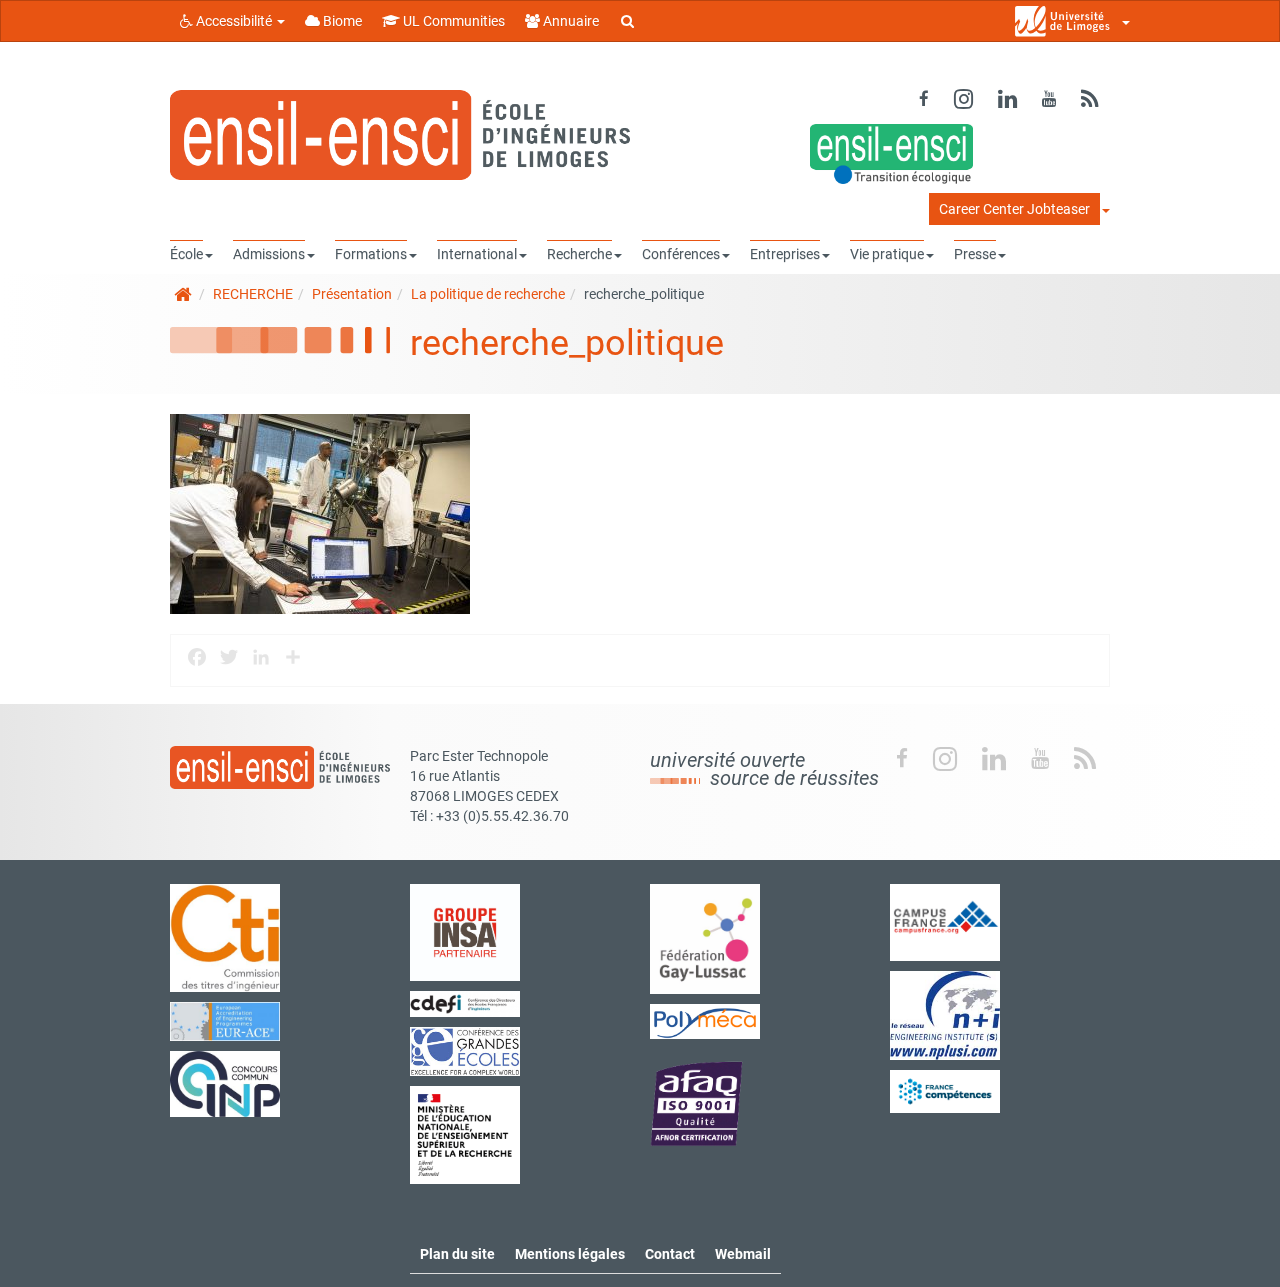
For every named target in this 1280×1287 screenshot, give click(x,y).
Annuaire (569, 21)
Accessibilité (234, 21)
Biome (341, 21)
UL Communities (452, 21)
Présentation (352, 294)
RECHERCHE (253, 294)
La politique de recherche (488, 294)
